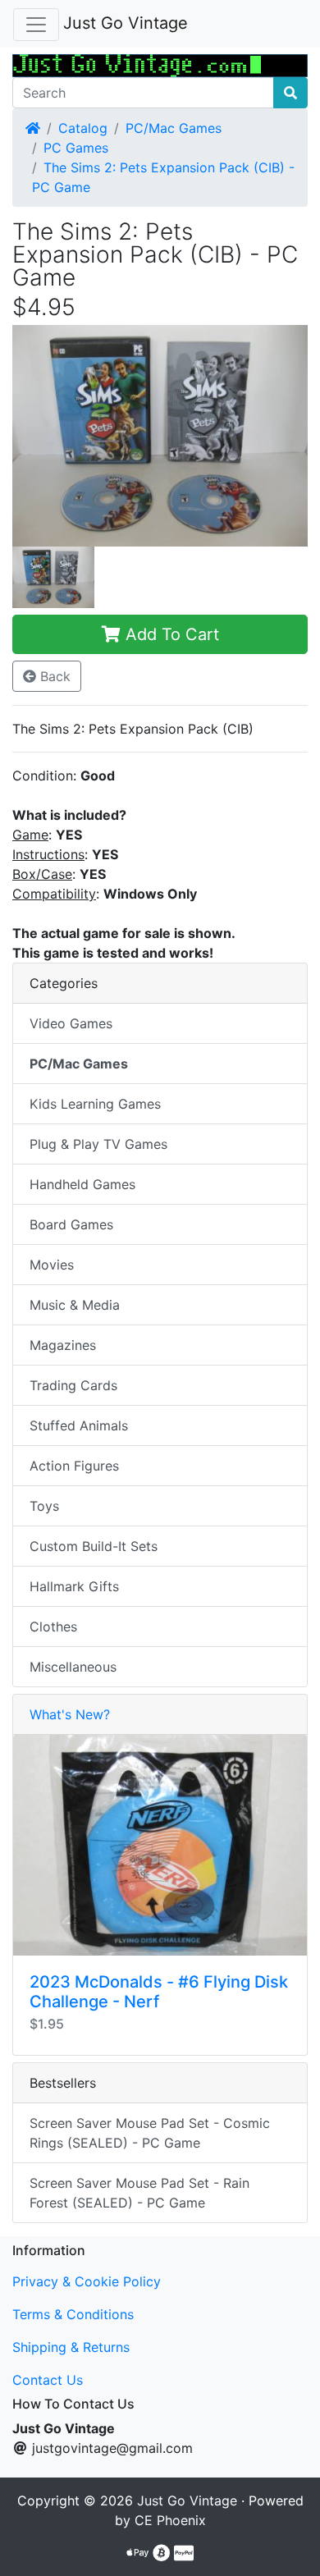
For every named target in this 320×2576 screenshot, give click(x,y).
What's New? (70, 1714)
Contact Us (48, 2380)
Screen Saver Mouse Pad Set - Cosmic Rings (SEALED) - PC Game (150, 2133)
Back (53, 676)
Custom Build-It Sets (94, 1546)
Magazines (63, 1345)
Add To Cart (170, 634)
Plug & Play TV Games (98, 1144)
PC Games (76, 148)
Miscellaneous (73, 1667)
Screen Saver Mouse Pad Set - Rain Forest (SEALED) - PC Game (139, 2193)
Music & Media (75, 1305)
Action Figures (74, 1466)
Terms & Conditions (73, 2314)
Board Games (71, 1224)
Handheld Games (82, 1184)
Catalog (83, 128)
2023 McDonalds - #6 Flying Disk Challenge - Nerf (159, 1992)
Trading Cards (73, 1385)
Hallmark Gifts (74, 1586)
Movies (52, 1265)
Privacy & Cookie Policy (87, 2281)
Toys (44, 1506)
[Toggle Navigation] (36, 25)
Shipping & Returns (71, 2347)
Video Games (71, 1023)
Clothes (53, 1627)
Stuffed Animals (79, 1425)
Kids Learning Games (95, 1104)
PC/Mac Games (174, 128)
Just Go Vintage (126, 23)
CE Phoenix (170, 2520)
